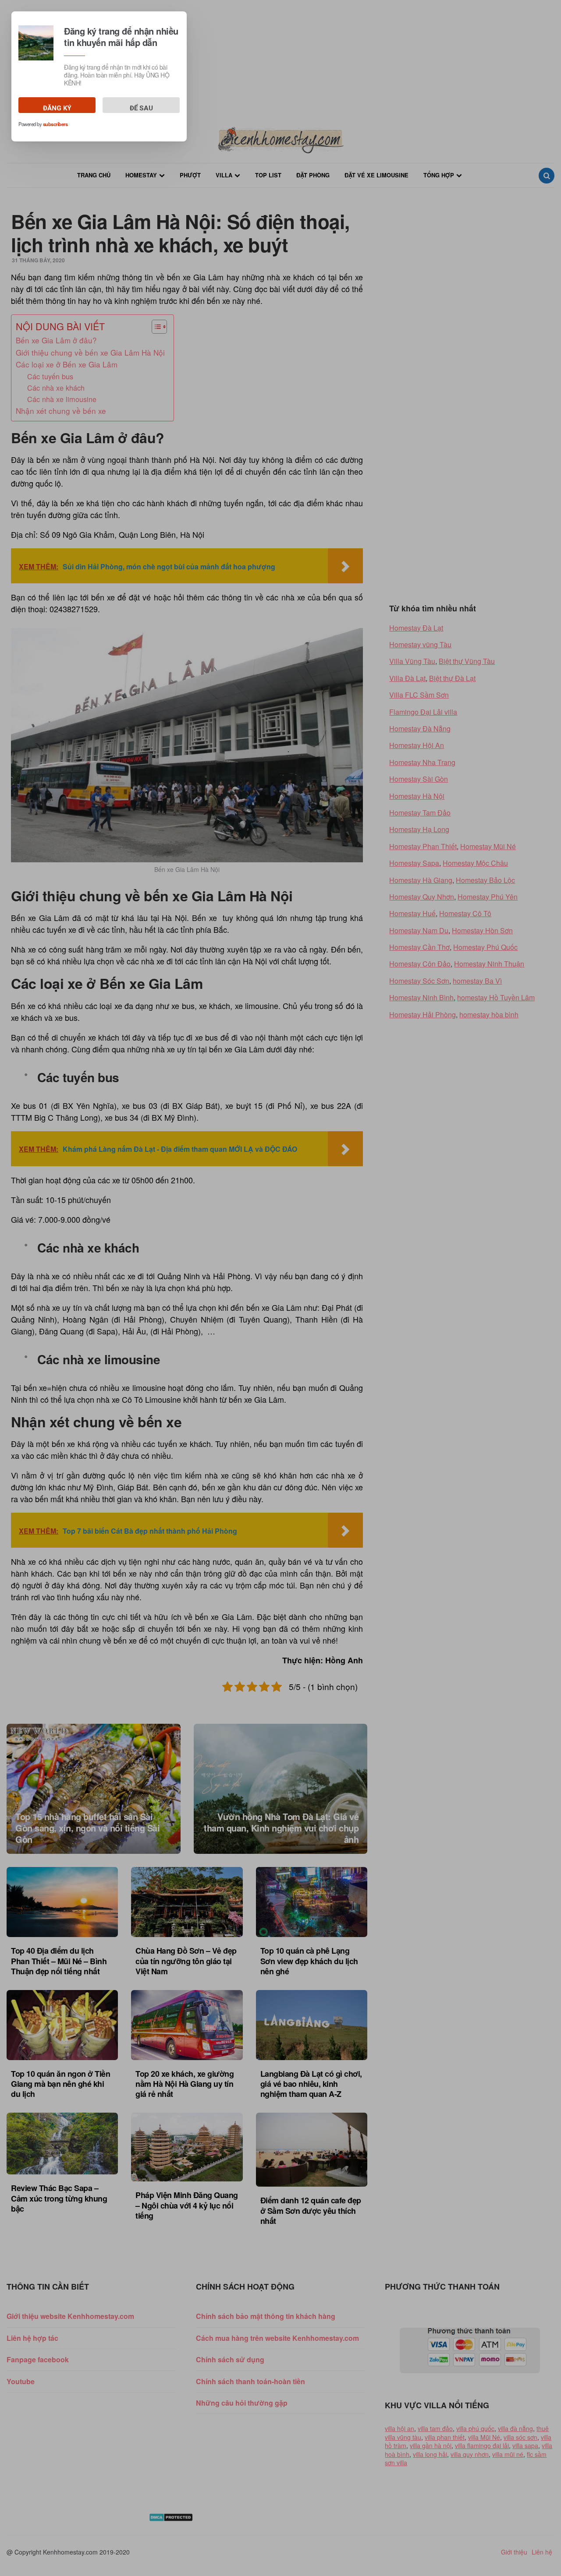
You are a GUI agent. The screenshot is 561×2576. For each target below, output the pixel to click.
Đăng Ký (57, 109)
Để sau (141, 109)
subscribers (55, 124)
